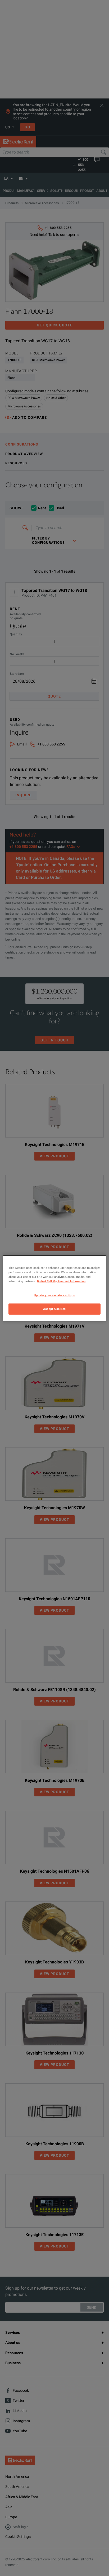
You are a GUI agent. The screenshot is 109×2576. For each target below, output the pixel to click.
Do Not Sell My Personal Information (61, 1281)
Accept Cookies (54, 1309)
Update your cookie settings (54, 1295)
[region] (54, 1288)
